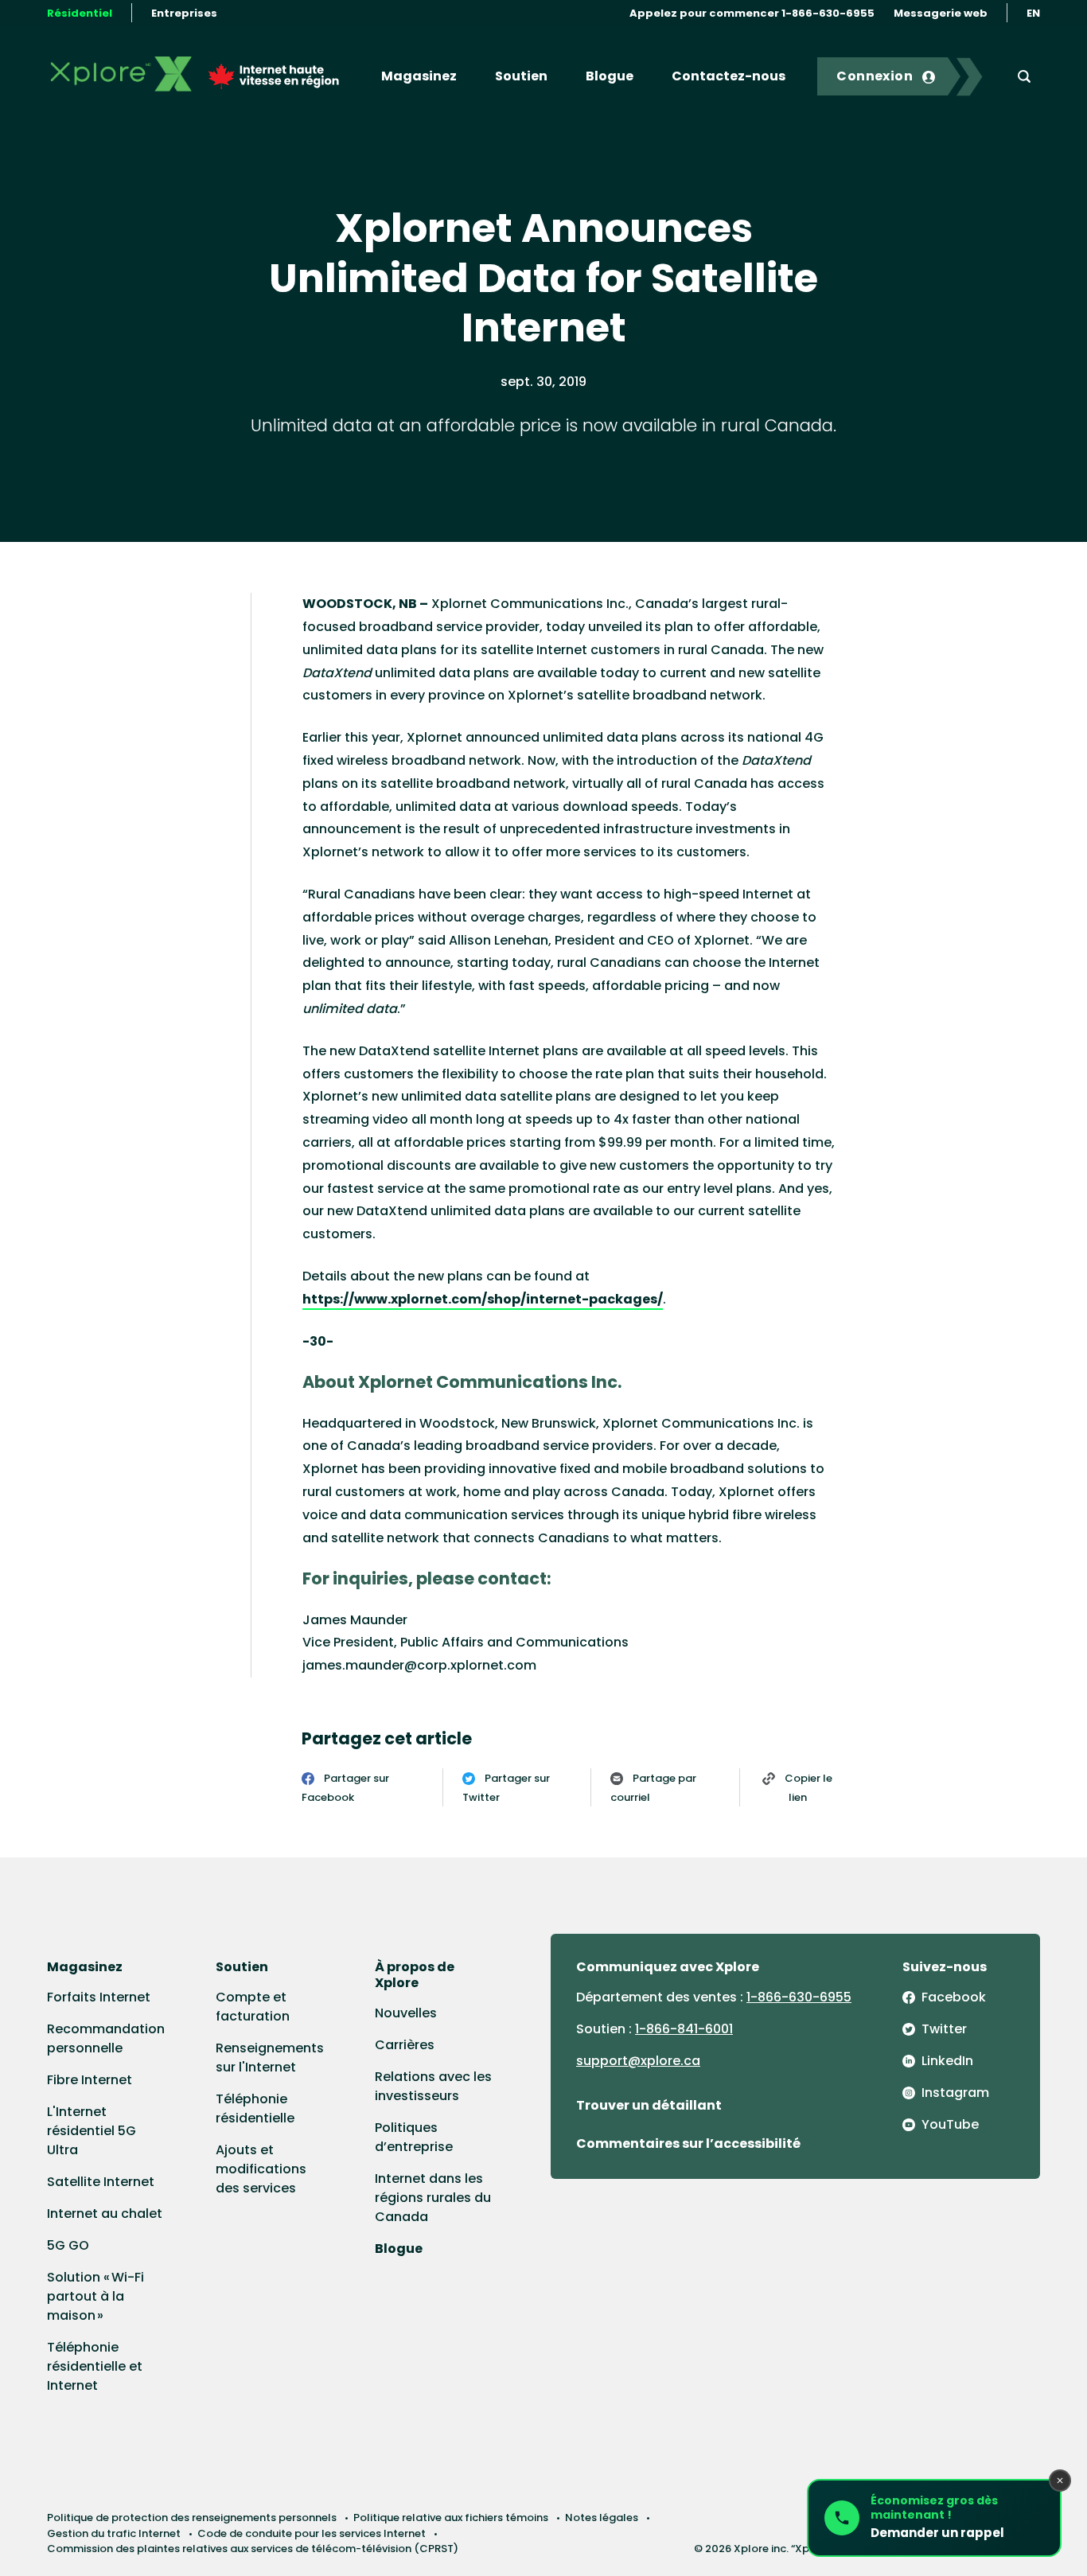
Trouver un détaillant (649, 2105)
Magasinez (419, 76)
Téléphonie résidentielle (255, 2108)
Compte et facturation (253, 2007)
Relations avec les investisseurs (433, 2086)
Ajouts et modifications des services (261, 2169)
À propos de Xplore (415, 1975)
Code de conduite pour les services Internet (312, 2533)
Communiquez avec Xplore (668, 1967)
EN (1033, 13)
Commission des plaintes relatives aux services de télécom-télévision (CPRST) (253, 2549)
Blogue (610, 76)
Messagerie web (941, 13)
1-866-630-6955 (799, 1997)
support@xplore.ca (638, 2061)
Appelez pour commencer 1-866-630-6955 (752, 13)
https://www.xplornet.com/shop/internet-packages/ (483, 1299)
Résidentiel (80, 13)
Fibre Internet (90, 2080)
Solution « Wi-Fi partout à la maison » (95, 2296)
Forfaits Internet (99, 1997)
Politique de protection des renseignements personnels (192, 2518)
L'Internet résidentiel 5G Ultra (92, 2131)
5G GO (68, 2245)
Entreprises (184, 13)
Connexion (875, 76)
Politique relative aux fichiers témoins (451, 2518)
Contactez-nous (729, 76)
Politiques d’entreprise (414, 2137)
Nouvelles (406, 2013)
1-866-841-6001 (684, 2029)
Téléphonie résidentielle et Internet (95, 2366)
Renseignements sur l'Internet (270, 2058)
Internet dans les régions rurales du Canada (433, 2198)
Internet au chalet (105, 2214)
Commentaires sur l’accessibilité (688, 2143)
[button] (934, 2518)
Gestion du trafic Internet (114, 2533)
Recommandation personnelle (106, 2038)
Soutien (521, 76)
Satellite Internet (101, 2182)
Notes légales (602, 2518)
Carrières (405, 2045)
